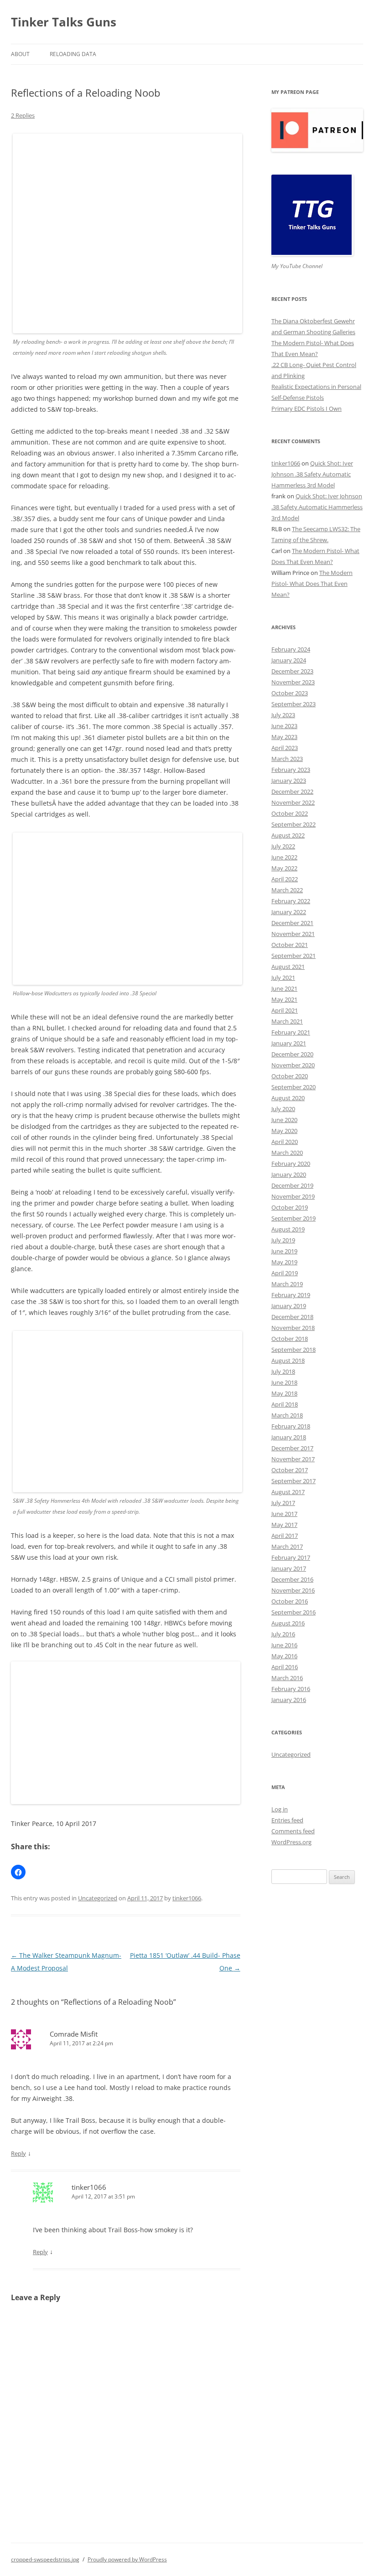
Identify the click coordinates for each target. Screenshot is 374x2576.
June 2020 (284, 1120)
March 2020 (287, 1153)
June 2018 (284, 1382)
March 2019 (287, 1284)
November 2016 (293, 1590)
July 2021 (283, 978)
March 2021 (287, 1021)
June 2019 (284, 1251)
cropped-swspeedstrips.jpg (45, 2559)
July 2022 (283, 846)
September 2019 (293, 1218)
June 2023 (284, 726)
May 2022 (284, 868)
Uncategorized (98, 1898)
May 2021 (284, 999)
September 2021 (293, 956)
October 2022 (290, 813)
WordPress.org (291, 1842)
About (20, 54)
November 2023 (293, 682)
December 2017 (292, 1448)
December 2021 (292, 923)
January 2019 (289, 1306)
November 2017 (293, 1459)
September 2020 (293, 1087)
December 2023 (292, 671)
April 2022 (285, 879)
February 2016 (291, 1689)
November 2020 (293, 1065)
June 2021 (284, 988)
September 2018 (293, 1350)
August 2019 (288, 1229)
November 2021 (293, 934)
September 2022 (293, 824)
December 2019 (292, 1185)
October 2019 (290, 1207)
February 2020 (291, 1164)
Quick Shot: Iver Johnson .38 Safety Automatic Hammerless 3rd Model (312, 474)
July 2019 (283, 1240)
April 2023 (285, 748)
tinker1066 (187, 1898)
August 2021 (288, 967)
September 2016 (293, 1612)
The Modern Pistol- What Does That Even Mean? (312, 584)
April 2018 (285, 1404)
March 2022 (287, 890)
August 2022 (288, 835)
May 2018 (284, 1393)
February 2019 (291, 1295)
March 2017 (287, 1547)
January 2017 (289, 1568)
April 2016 (285, 1667)
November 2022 (293, 802)
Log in (280, 1809)
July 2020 (283, 1109)
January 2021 (289, 1043)
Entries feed (287, 1820)
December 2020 (292, 1054)
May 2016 (284, 1656)
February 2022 (291, 901)
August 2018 (288, 1360)
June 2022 (284, 857)
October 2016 (290, 1601)
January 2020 (289, 1174)
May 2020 (284, 1131)
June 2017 (284, 1514)
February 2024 (291, 649)
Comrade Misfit (74, 2034)
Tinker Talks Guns (64, 22)
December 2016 (292, 1579)
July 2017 (283, 1503)
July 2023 (283, 715)
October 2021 (290, 945)
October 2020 (290, 1076)
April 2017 (285, 1536)
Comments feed (293, 1831)
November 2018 (293, 1328)
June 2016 (284, 1645)
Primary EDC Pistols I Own (306, 409)
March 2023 (287, 759)
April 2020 (285, 1142)
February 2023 (291, 770)
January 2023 (289, 781)
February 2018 (291, 1426)
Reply (18, 2153)
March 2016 (287, 1678)
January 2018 (289, 1437)
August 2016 (288, 1623)
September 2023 (293, 704)
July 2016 (283, 1634)
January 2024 (289, 660)
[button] (18, 1872)
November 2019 (293, 1196)
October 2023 (290, 693)
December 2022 (292, 791)
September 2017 (293, 1481)
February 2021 (291, 1032)
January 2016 (289, 1700)
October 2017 (290, 1470)
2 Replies (23, 115)
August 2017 (288, 1492)
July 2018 (283, 1371)
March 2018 (287, 1415)
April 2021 (285, 1010)
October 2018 (290, 1339)
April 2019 (285, 1273)
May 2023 (284, 737)
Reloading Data (73, 54)
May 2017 (284, 1525)
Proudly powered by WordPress (127, 2559)
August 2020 (288, 1098)
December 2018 (292, 1317)
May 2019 (284, 1262)
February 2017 (291, 1557)
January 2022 (289, 912)
